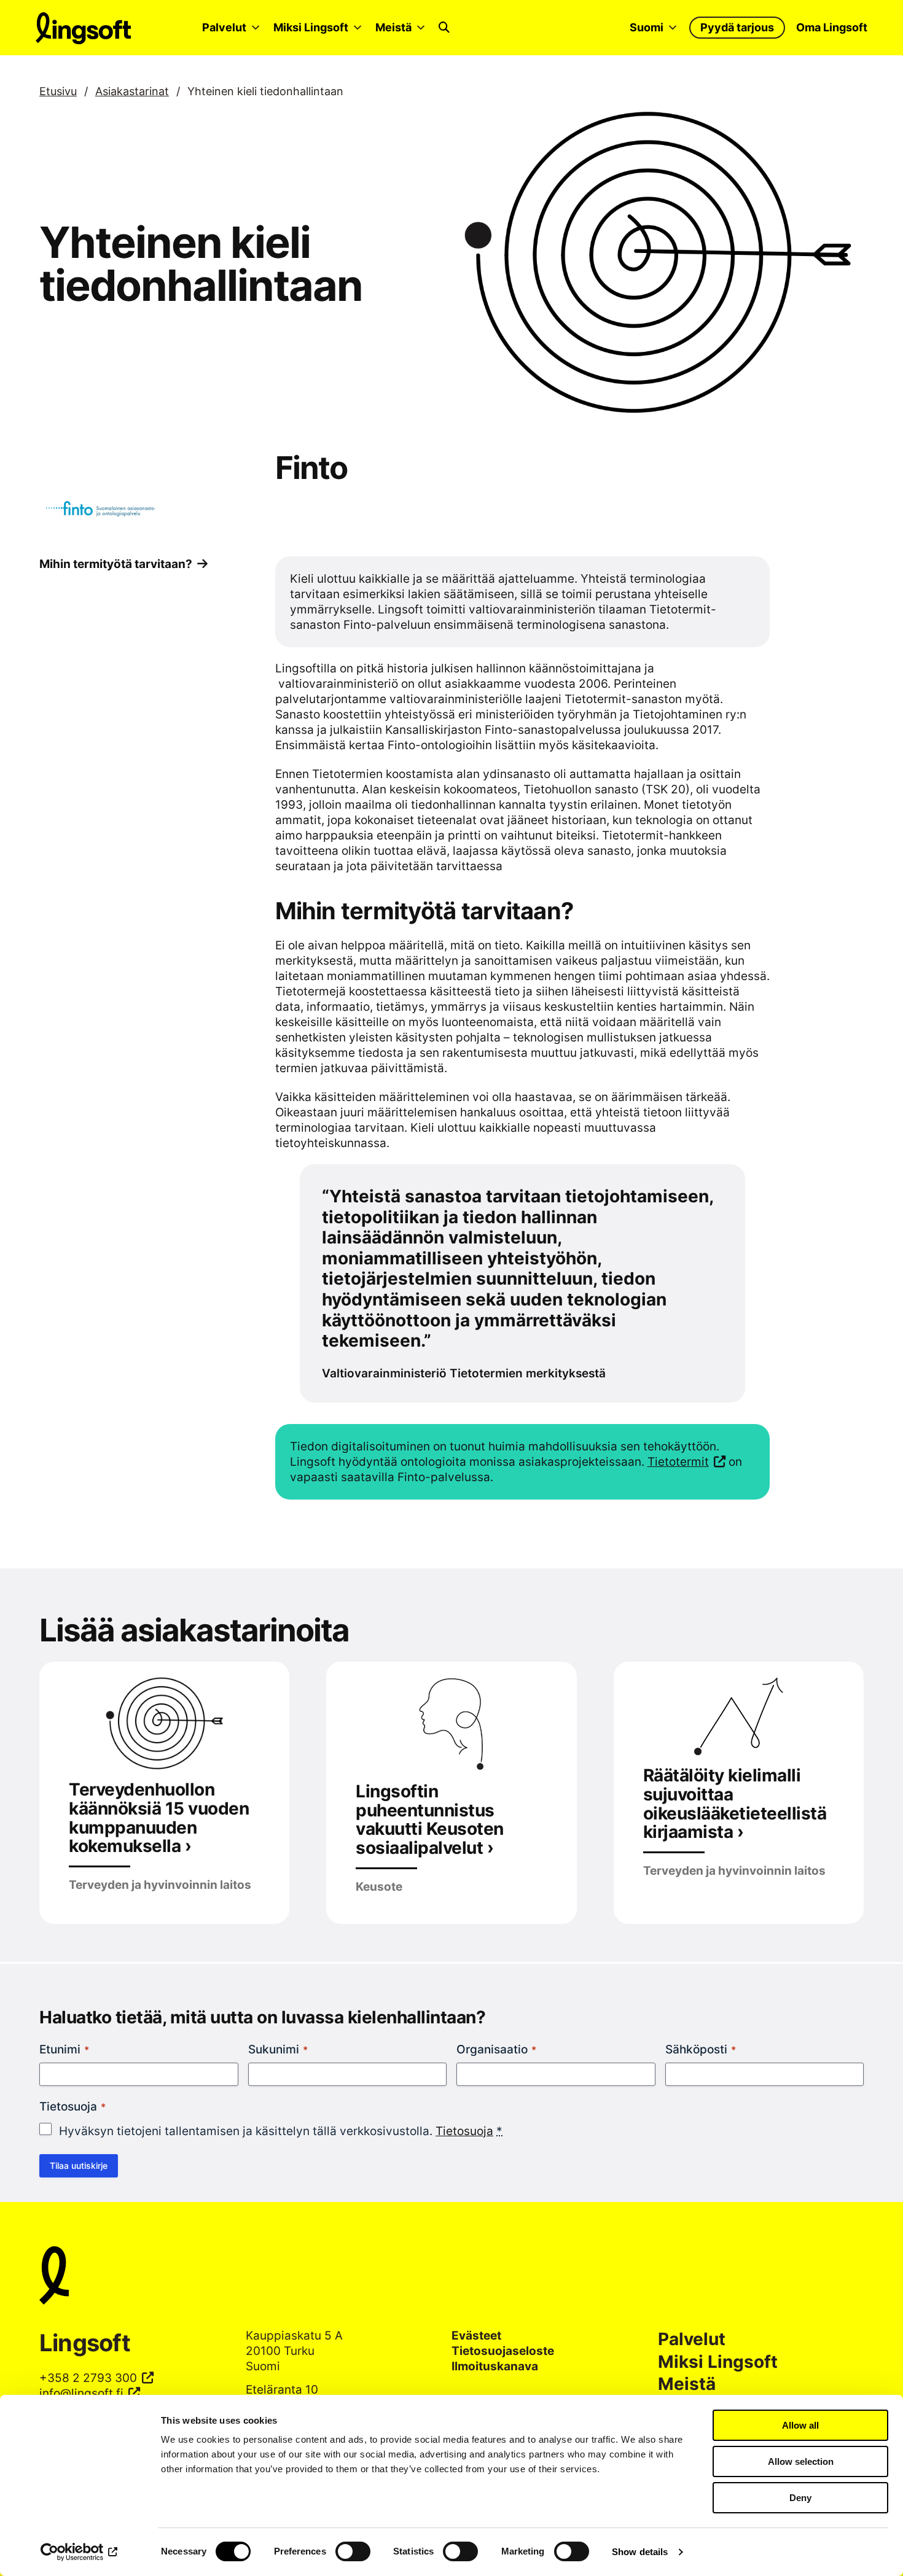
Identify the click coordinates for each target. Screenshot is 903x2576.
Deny (800, 2498)
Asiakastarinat (132, 91)
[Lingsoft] (451, 2277)
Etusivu (58, 91)
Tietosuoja (464, 2131)
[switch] (353, 2551)
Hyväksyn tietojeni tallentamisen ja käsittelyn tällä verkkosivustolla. (281, 2131)
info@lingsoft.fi (81, 2393)
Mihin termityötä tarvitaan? (116, 564)
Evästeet (476, 2335)
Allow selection (801, 2461)
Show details (640, 2552)
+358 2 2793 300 (88, 2378)
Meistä (393, 27)
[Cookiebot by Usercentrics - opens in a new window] (80, 2552)
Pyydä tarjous (737, 27)
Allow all (800, 2425)
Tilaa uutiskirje (79, 2165)
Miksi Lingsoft (311, 27)
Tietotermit (678, 1461)
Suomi (647, 27)
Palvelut (224, 27)
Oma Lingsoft (832, 27)
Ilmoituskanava (495, 2366)
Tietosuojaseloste (503, 2351)
